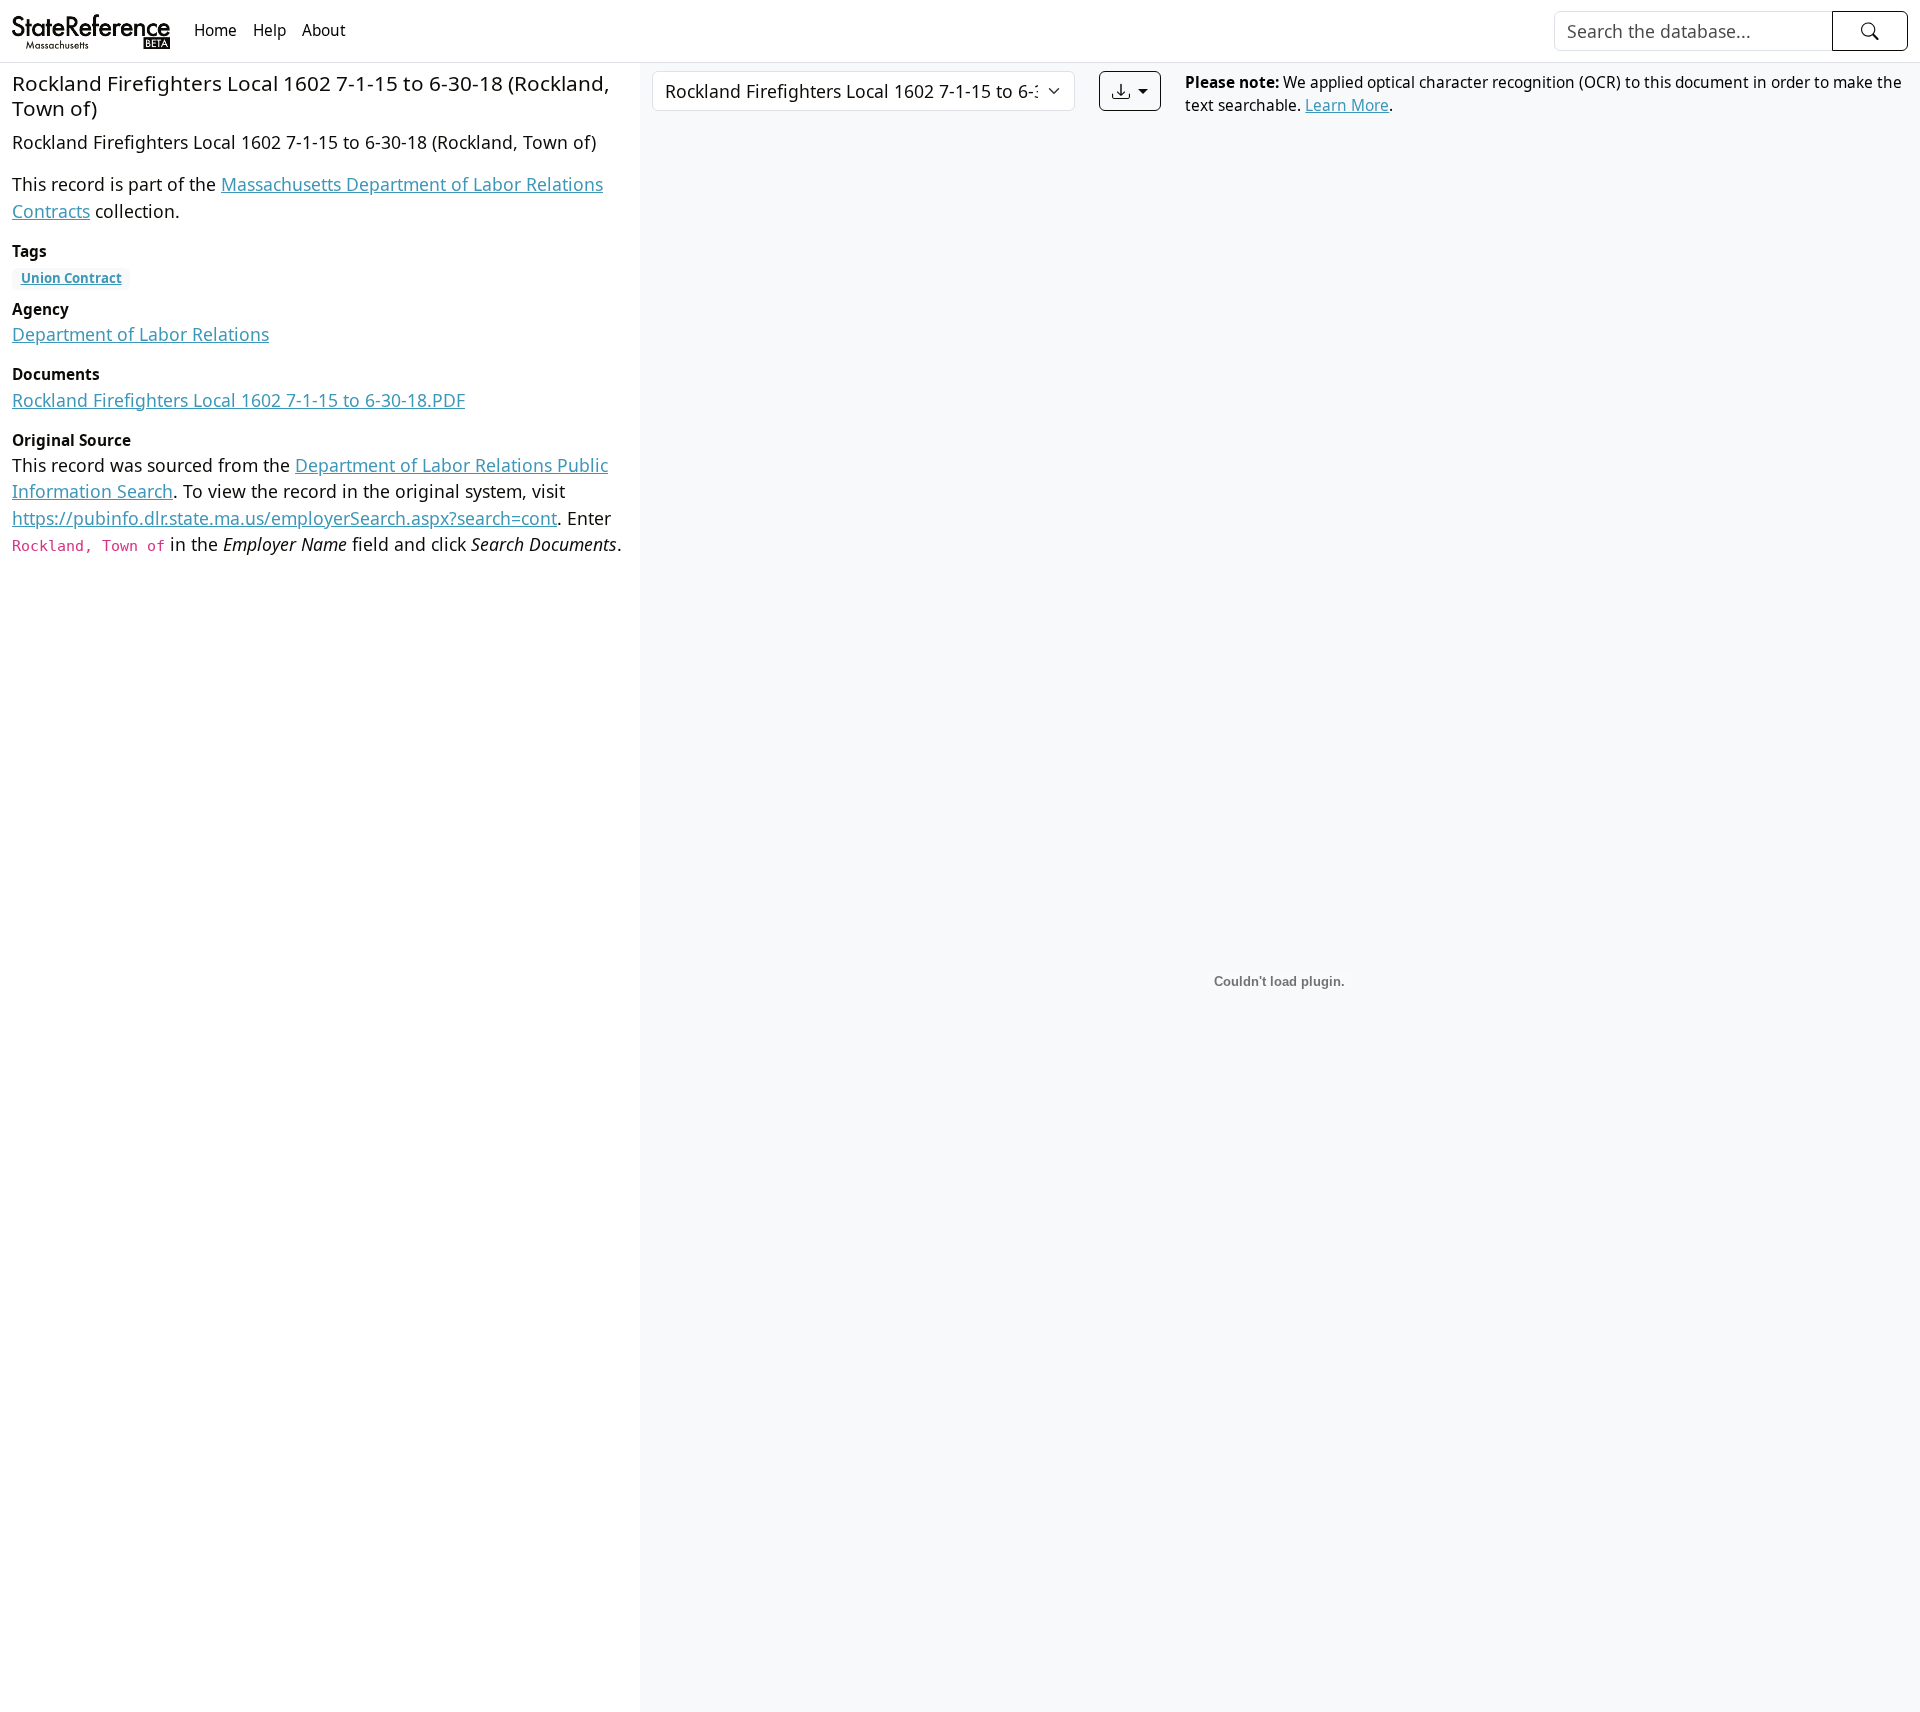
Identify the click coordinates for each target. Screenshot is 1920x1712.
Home (215, 30)
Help (269, 30)
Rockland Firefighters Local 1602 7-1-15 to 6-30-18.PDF (238, 400)
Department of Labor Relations (140, 334)
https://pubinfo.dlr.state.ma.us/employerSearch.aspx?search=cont (284, 518)
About (324, 30)
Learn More (1347, 105)
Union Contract (71, 278)
